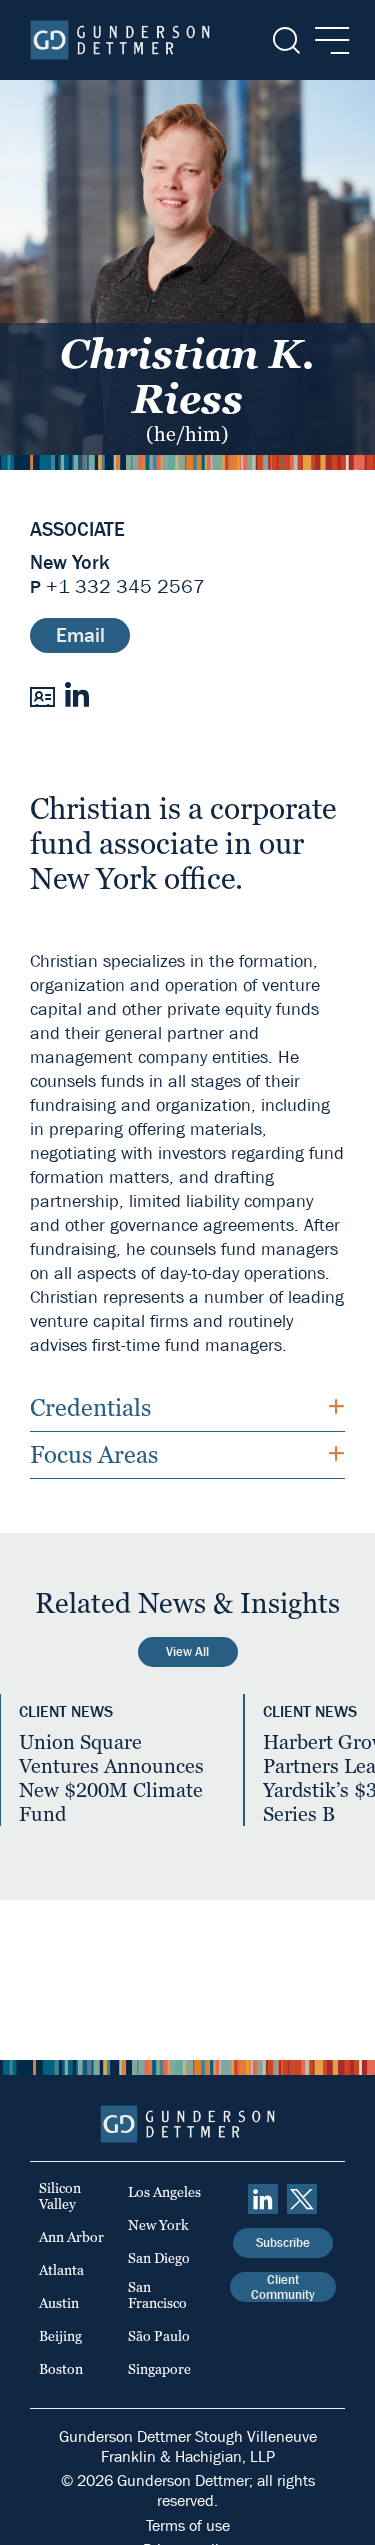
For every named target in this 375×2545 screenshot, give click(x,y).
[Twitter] (302, 2199)
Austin (59, 2303)
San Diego (159, 2258)
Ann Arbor (71, 2237)
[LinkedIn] (76, 694)
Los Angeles (164, 2192)
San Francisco (157, 2295)
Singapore (159, 2369)
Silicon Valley (60, 2196)
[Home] (120, 40)
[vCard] (42, 695)
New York (70, 563)
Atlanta (61, 2270)
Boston (61, 2369)
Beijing (60, 2336)
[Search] (284, 40)
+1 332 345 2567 (125, 586)
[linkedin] (263, 2199)
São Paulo (159, 2336)
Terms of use (188, 2525)
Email (80, 635)
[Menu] (326, 40)
